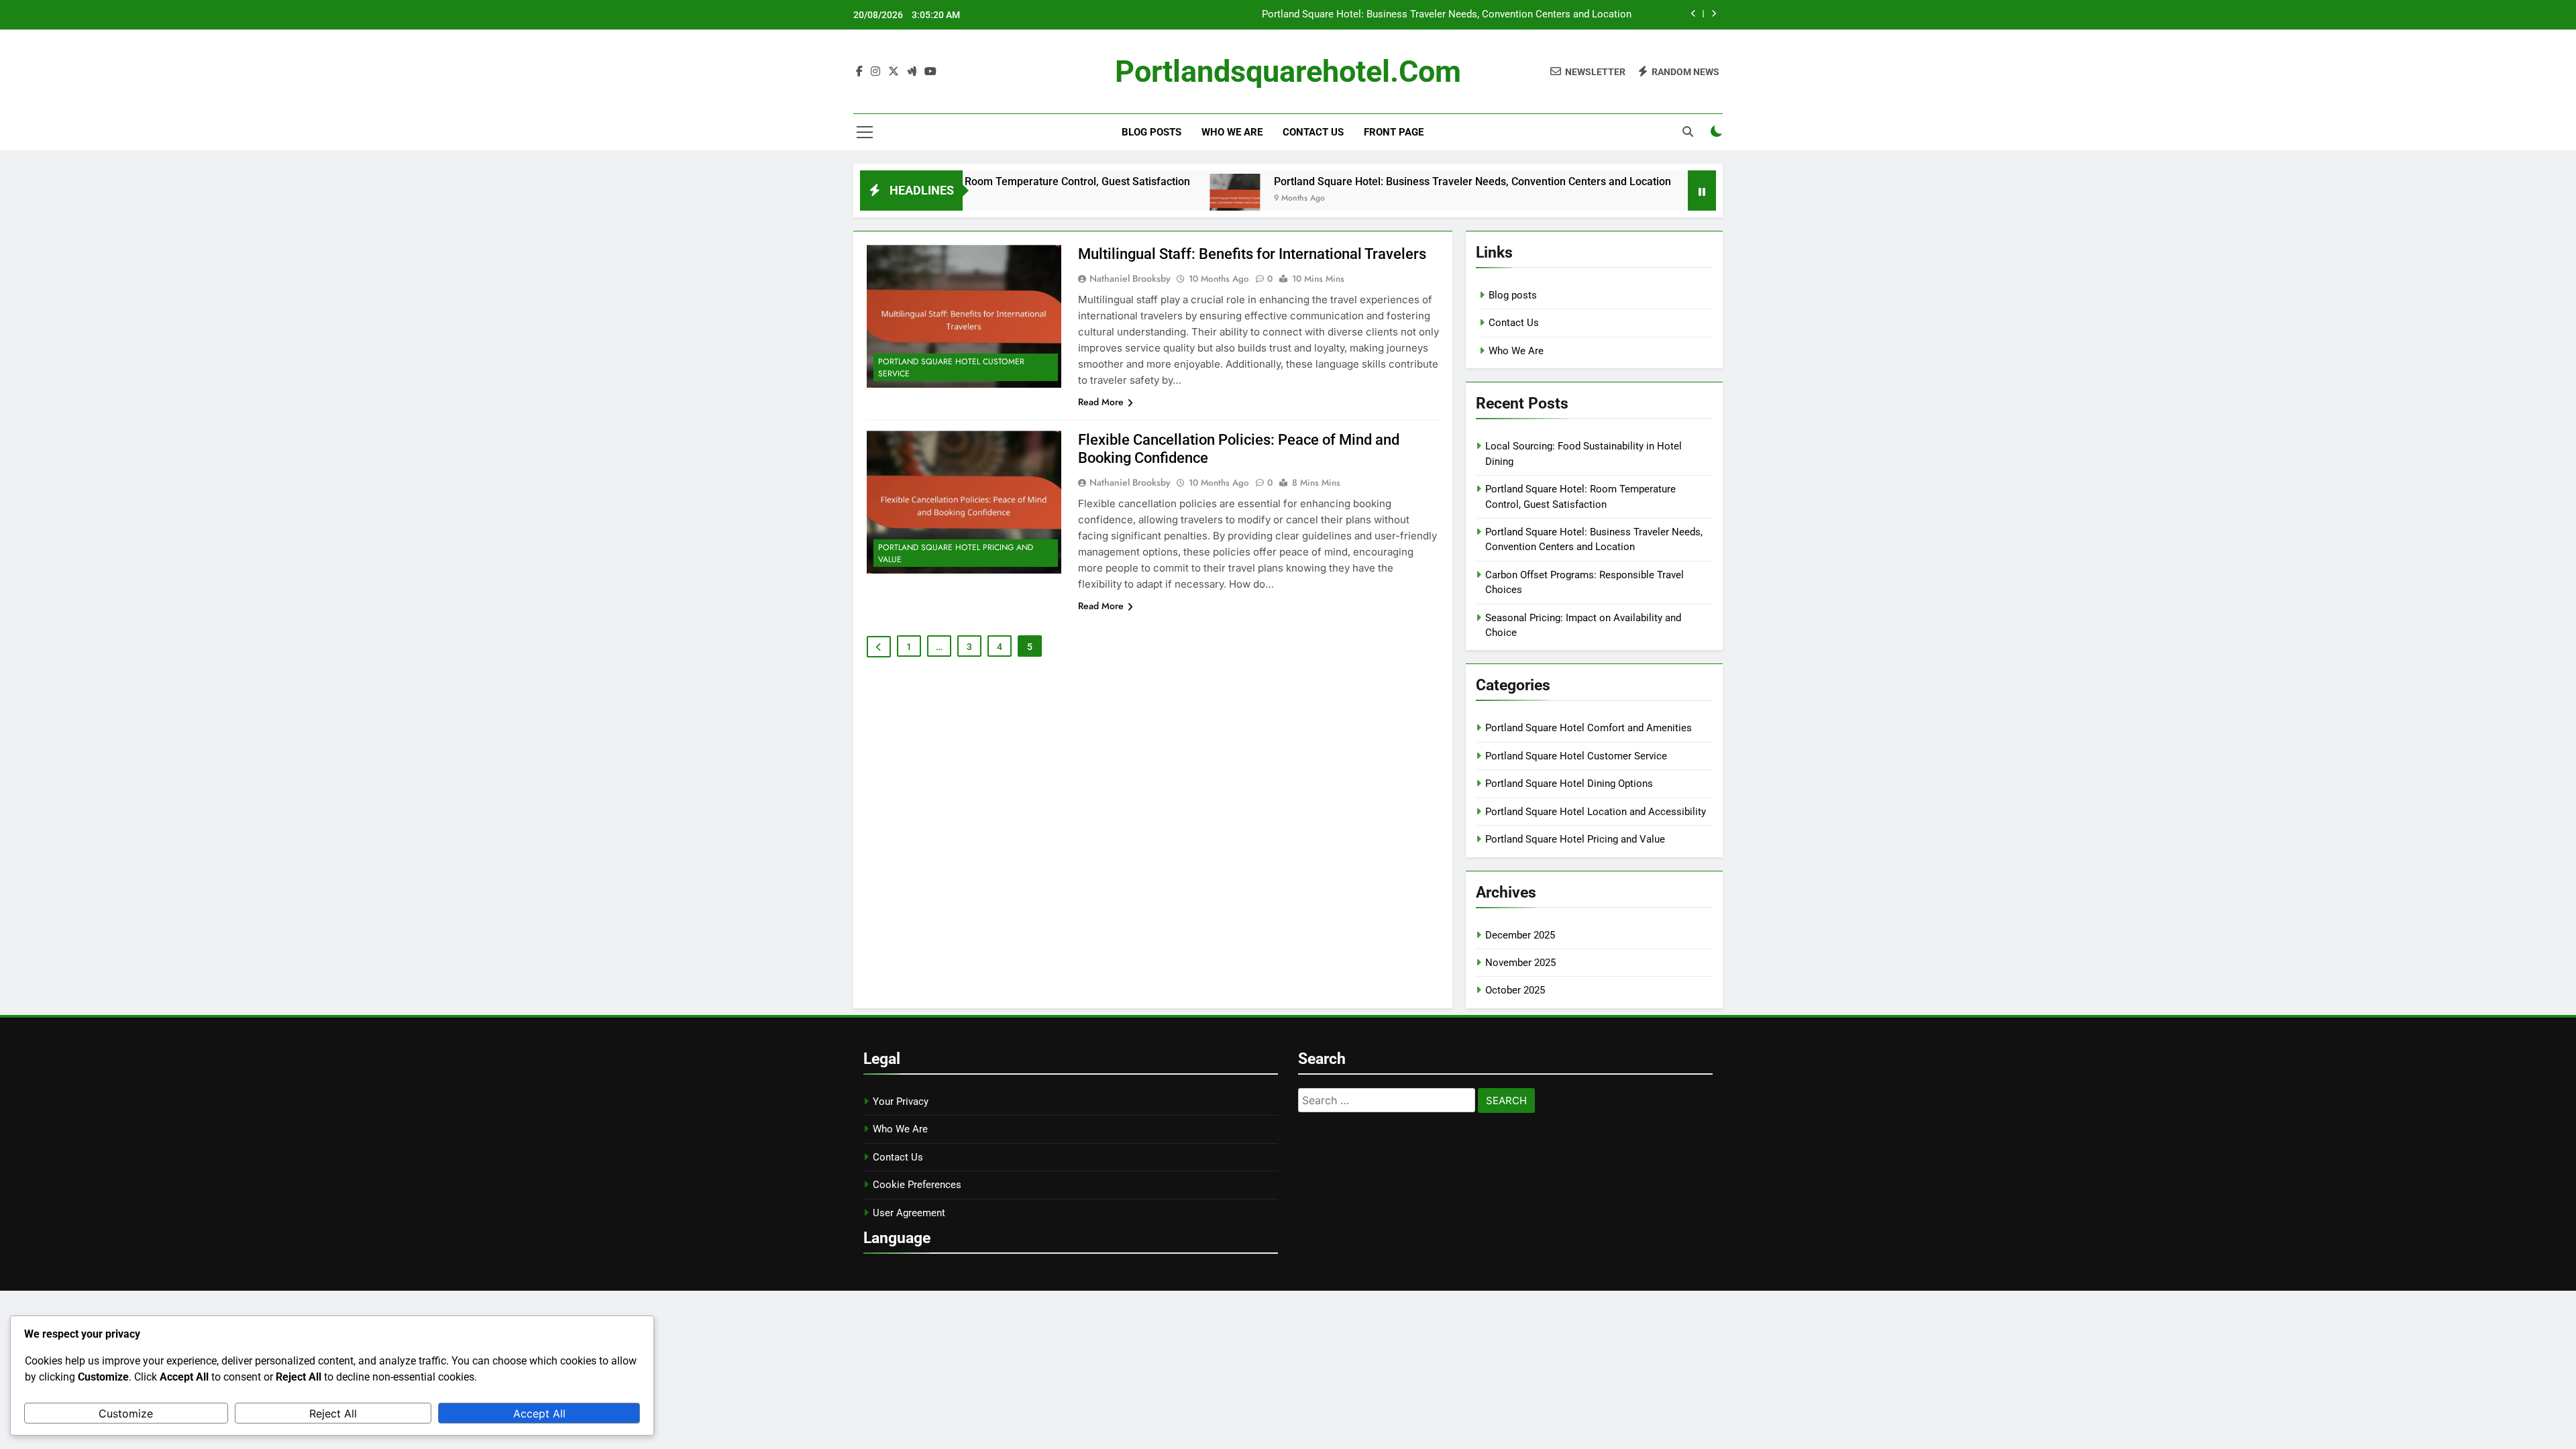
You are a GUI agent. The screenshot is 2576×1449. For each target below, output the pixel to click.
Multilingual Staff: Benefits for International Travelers (1252, 254)
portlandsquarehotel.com (1288, 71)
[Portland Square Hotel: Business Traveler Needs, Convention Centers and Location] (1160, 199)
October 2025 (1515, 990)
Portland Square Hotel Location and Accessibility (1596, 812)
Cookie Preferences (917, 1185)
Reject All (333, 1413)
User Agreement (909, 1213)
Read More (1101, 402)
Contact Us (1313, 132)
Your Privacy (901, 1102)
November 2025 (1520, 963)
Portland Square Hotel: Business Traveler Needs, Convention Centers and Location (1447, 15)
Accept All (539, 1413)
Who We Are (1232, 132)
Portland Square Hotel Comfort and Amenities (1589, 728)
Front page (1394, 132)
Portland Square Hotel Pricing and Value (956, 553)
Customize (126, 1413)
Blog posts (1151, 132)
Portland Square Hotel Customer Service (951, 368)
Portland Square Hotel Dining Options (1569, 784)
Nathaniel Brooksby (1130, 278)
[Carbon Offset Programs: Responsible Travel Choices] (1641, 199)
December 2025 (1520, 935)
